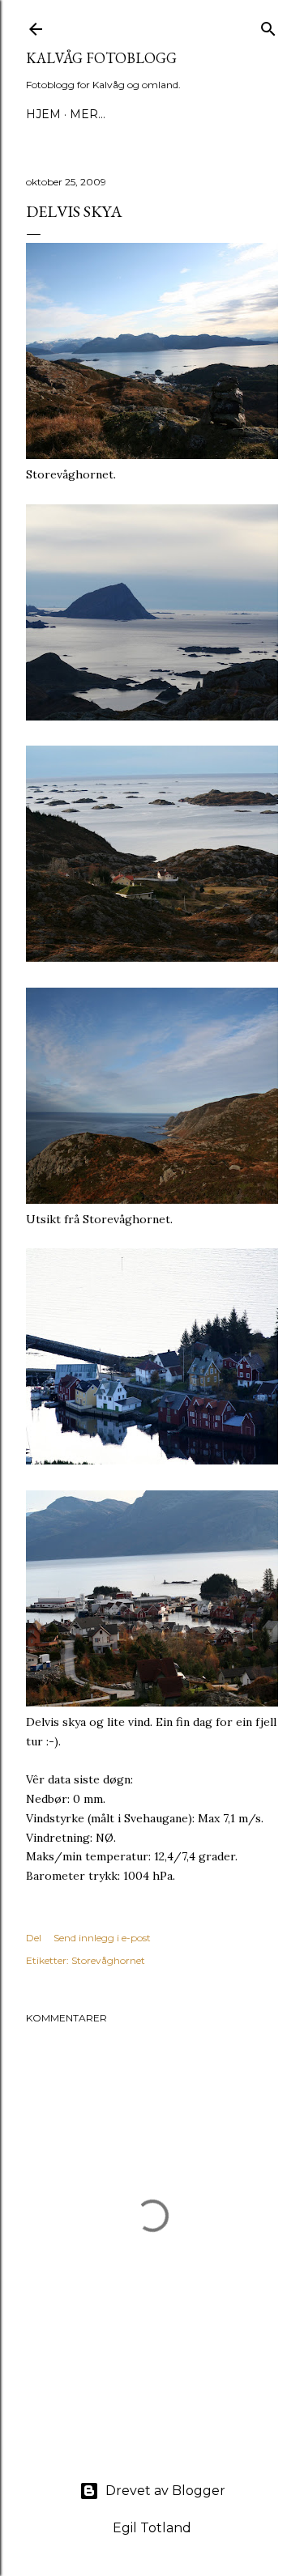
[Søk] (268, 26)
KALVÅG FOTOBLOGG (101, 58)
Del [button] (34, 1938)
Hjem (43, 114)
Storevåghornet (108, 1960)
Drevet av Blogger (165, 2491)
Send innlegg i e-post (102, 1938)
